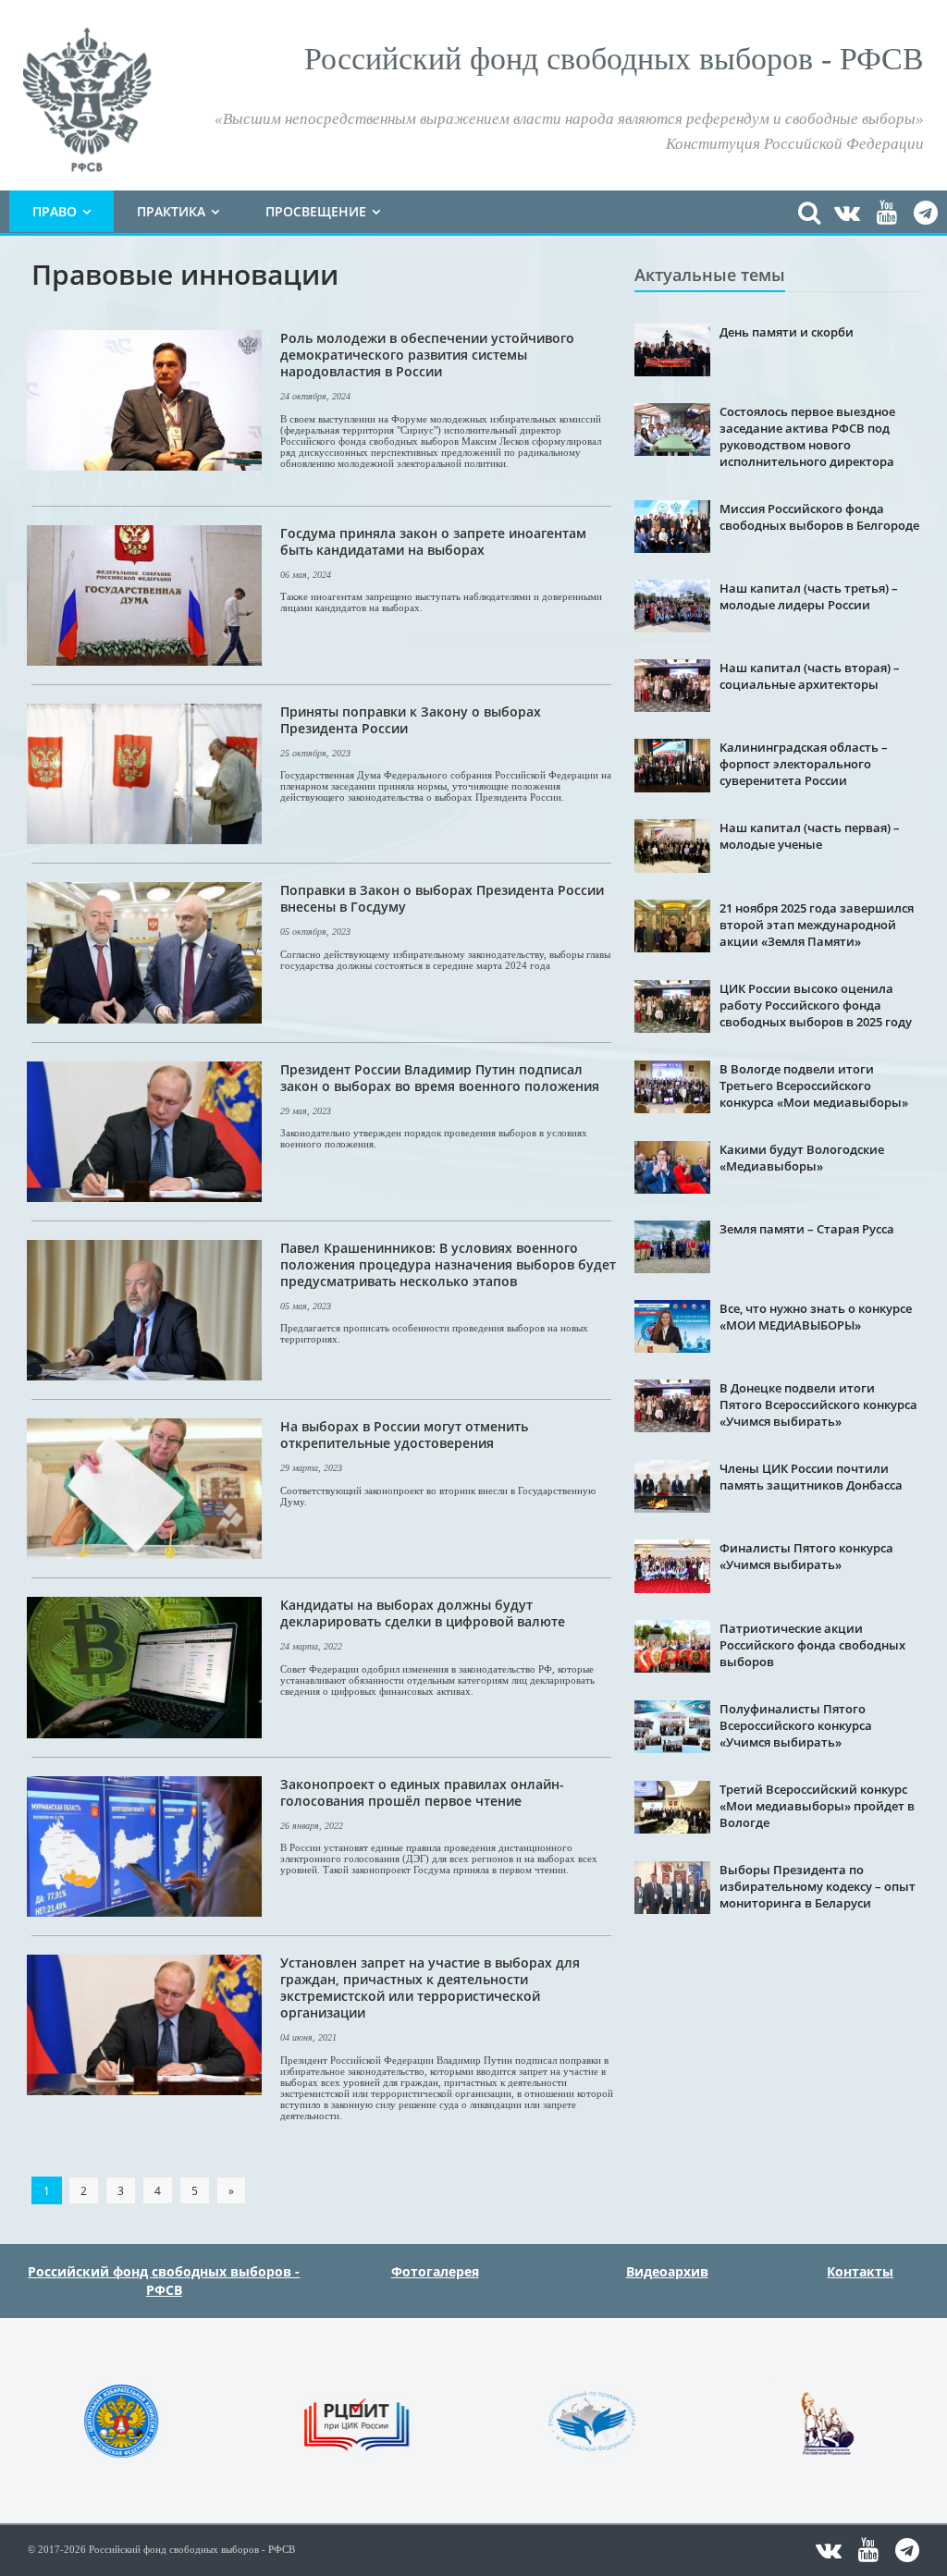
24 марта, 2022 (311, 1646)
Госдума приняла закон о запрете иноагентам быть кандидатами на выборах (433, 541)
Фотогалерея (435, 2271)
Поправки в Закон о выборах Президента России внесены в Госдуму (442, 898)
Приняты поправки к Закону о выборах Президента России (411, 720)
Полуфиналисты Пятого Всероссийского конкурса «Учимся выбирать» (796, 1725)
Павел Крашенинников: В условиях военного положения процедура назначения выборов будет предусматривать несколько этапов (448, 1264)
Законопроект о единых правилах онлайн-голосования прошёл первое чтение (422, 1792)
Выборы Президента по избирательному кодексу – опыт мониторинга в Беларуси (818, 1886)
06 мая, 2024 (306, 575)
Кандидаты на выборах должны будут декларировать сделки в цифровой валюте (423, 1613)
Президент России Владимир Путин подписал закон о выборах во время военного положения (440, 1078)
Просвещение (316, 211)
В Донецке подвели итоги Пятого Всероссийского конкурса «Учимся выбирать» (818, 1405)
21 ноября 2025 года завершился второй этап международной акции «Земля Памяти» (817, 925)
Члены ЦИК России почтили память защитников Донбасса (811, 1477)
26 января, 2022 (312, 1826)
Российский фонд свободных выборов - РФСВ (164, 2281)
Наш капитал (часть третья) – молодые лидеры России (809, 596)
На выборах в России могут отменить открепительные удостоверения (404, 1435)
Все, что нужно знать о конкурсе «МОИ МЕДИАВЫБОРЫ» (816, 1317)
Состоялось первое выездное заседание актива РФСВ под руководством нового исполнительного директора (807, 436)
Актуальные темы (710, 275)
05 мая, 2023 (306, 1306)
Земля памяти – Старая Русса (807, 1229)
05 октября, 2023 (315, 932)
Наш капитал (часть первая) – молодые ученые (810, 836)
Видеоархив (667, 2271)
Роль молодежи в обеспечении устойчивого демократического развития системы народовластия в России (427, 355)
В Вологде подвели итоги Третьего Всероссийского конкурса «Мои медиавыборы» (814, 1086)
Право (55, 211)
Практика (171, 211)
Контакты (860, 2271)
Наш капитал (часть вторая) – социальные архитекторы (810, 676)
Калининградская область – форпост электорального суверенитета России (804, 764)
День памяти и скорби (787, 332)
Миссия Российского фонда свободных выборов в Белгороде (819, 517)
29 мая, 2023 (306, 1111)
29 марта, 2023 (311, 1468)
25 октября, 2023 (315, 753)
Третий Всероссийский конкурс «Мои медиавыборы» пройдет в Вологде (817, 1806)
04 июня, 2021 (308, 2037)
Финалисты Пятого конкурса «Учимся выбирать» (806, 1556)
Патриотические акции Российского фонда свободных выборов (812, 1645)
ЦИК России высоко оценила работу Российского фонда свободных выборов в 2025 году (816, 1005)
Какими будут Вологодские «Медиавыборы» (802, 1158)
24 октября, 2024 (315, 396)
